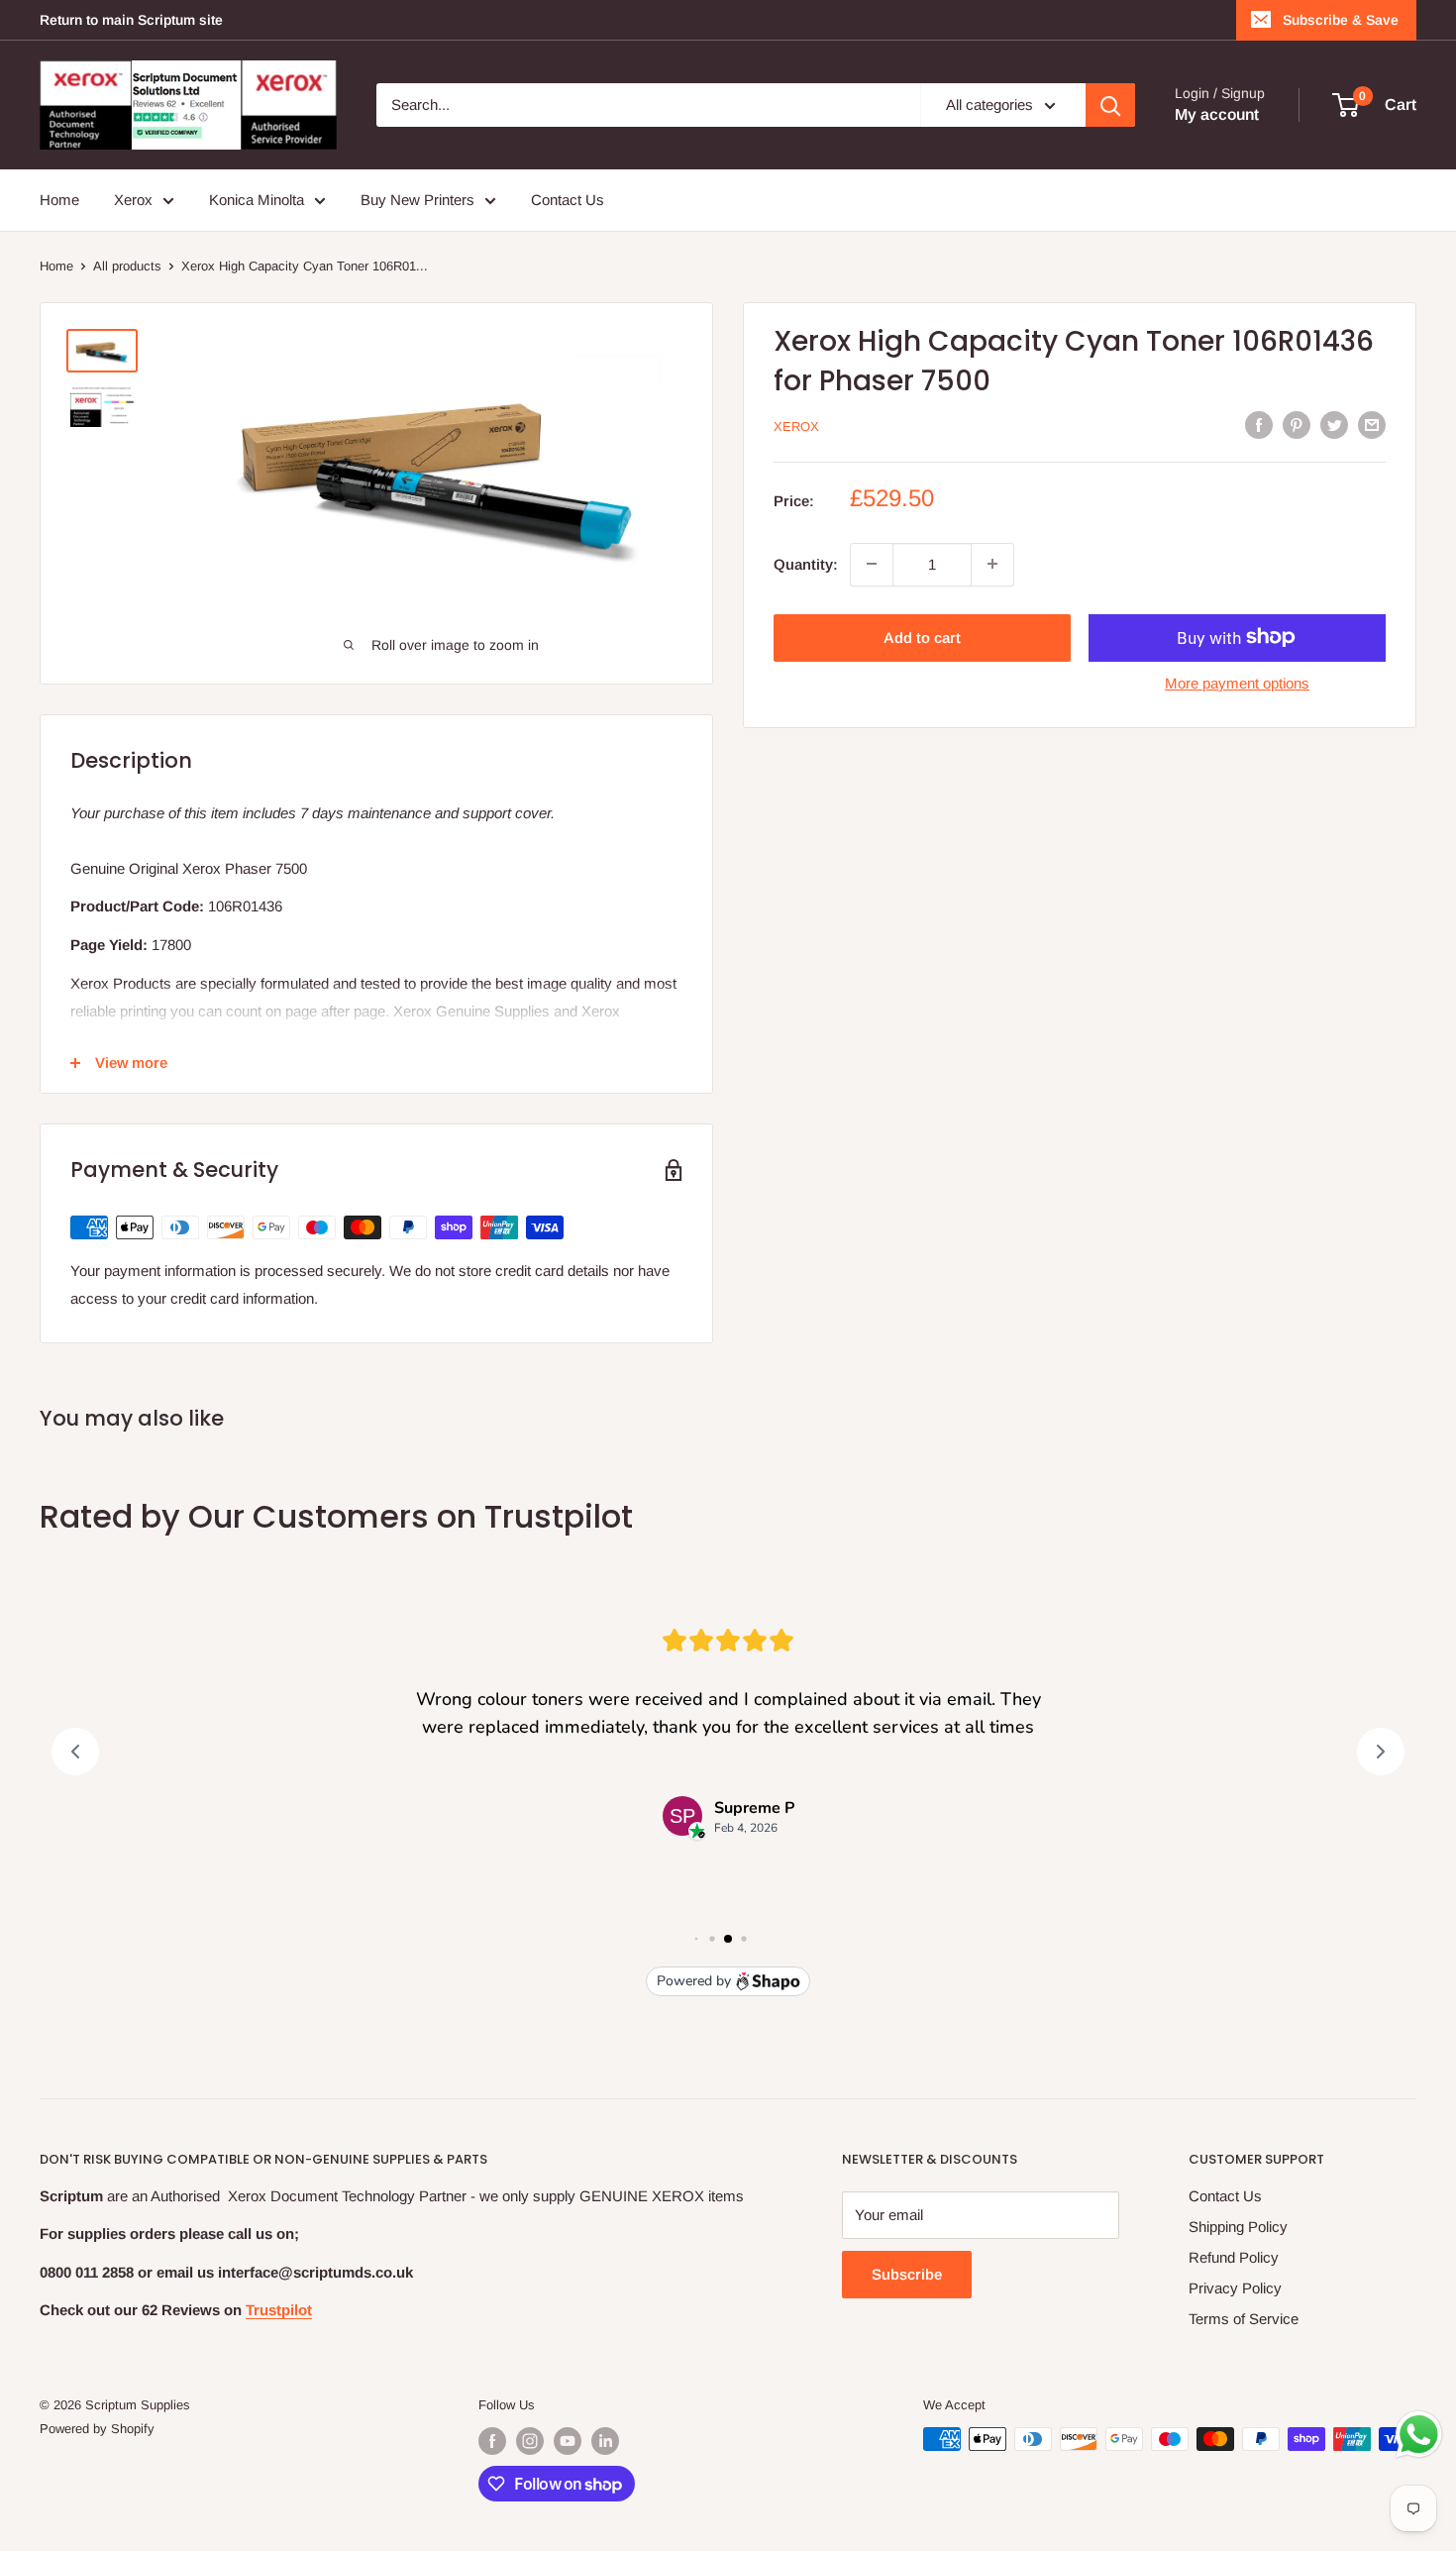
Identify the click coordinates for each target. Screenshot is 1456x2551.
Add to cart (922, 637)
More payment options (1237, 682)
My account (1217, 114)
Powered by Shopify (97, 2429)
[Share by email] (1372, 425)
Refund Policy (1234, 2257)
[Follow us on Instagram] (530, 2441)
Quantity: (806, 563)
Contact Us (568, 200)
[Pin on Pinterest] (1297, 425)
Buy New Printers (417, 200)
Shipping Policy (1238, 2227)
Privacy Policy (1235, 2288)
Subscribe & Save (1341, 20)
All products (127, 266)
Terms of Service (1244, 2319)
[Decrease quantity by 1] (872, 564)
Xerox (133, 200)
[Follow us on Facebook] (492, 2441)
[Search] (1110, 105)
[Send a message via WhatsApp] (1419, 2435)
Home (59, 200)
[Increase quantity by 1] (992, 564)
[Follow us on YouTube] (568, 2441)
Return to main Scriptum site (131, 20)
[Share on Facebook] (1259, 425)
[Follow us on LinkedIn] (605, 2441)
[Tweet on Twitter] (1334, 425)
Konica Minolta (257, 200)
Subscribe (907, 2274)
